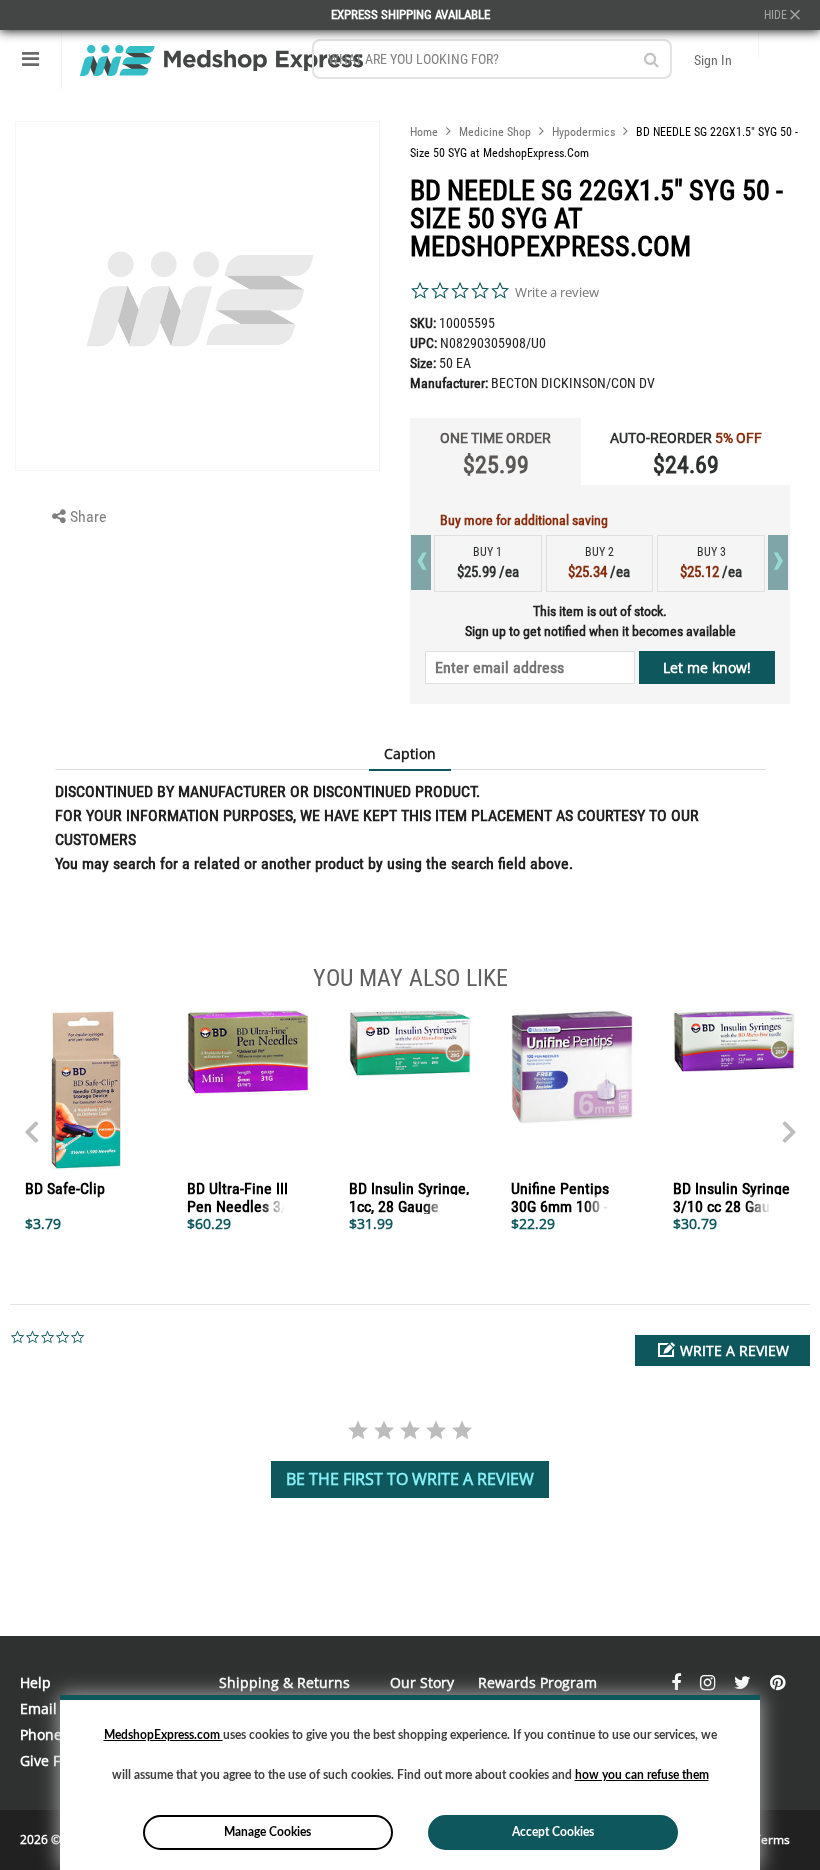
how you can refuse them (642, 1775)
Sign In (713, 60)
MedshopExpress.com (163, 1735)
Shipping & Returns (284, 1682)
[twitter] (744, 1682)
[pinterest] (777, 1682)
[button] (722, 1350)
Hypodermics (583, 132)
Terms (772, 1839)
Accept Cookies (553, 1832)
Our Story (422, 1682)
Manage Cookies (267, 1832)
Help (35, 1682)
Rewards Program (537, 1682)
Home (424, 132)
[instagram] (709, 1682)
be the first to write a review (410, 1479)
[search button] (651, 59)
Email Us (49, 1708)
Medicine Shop (495, 132)
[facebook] (678, 1682)
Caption (410, 753)
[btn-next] (31, 1122)
